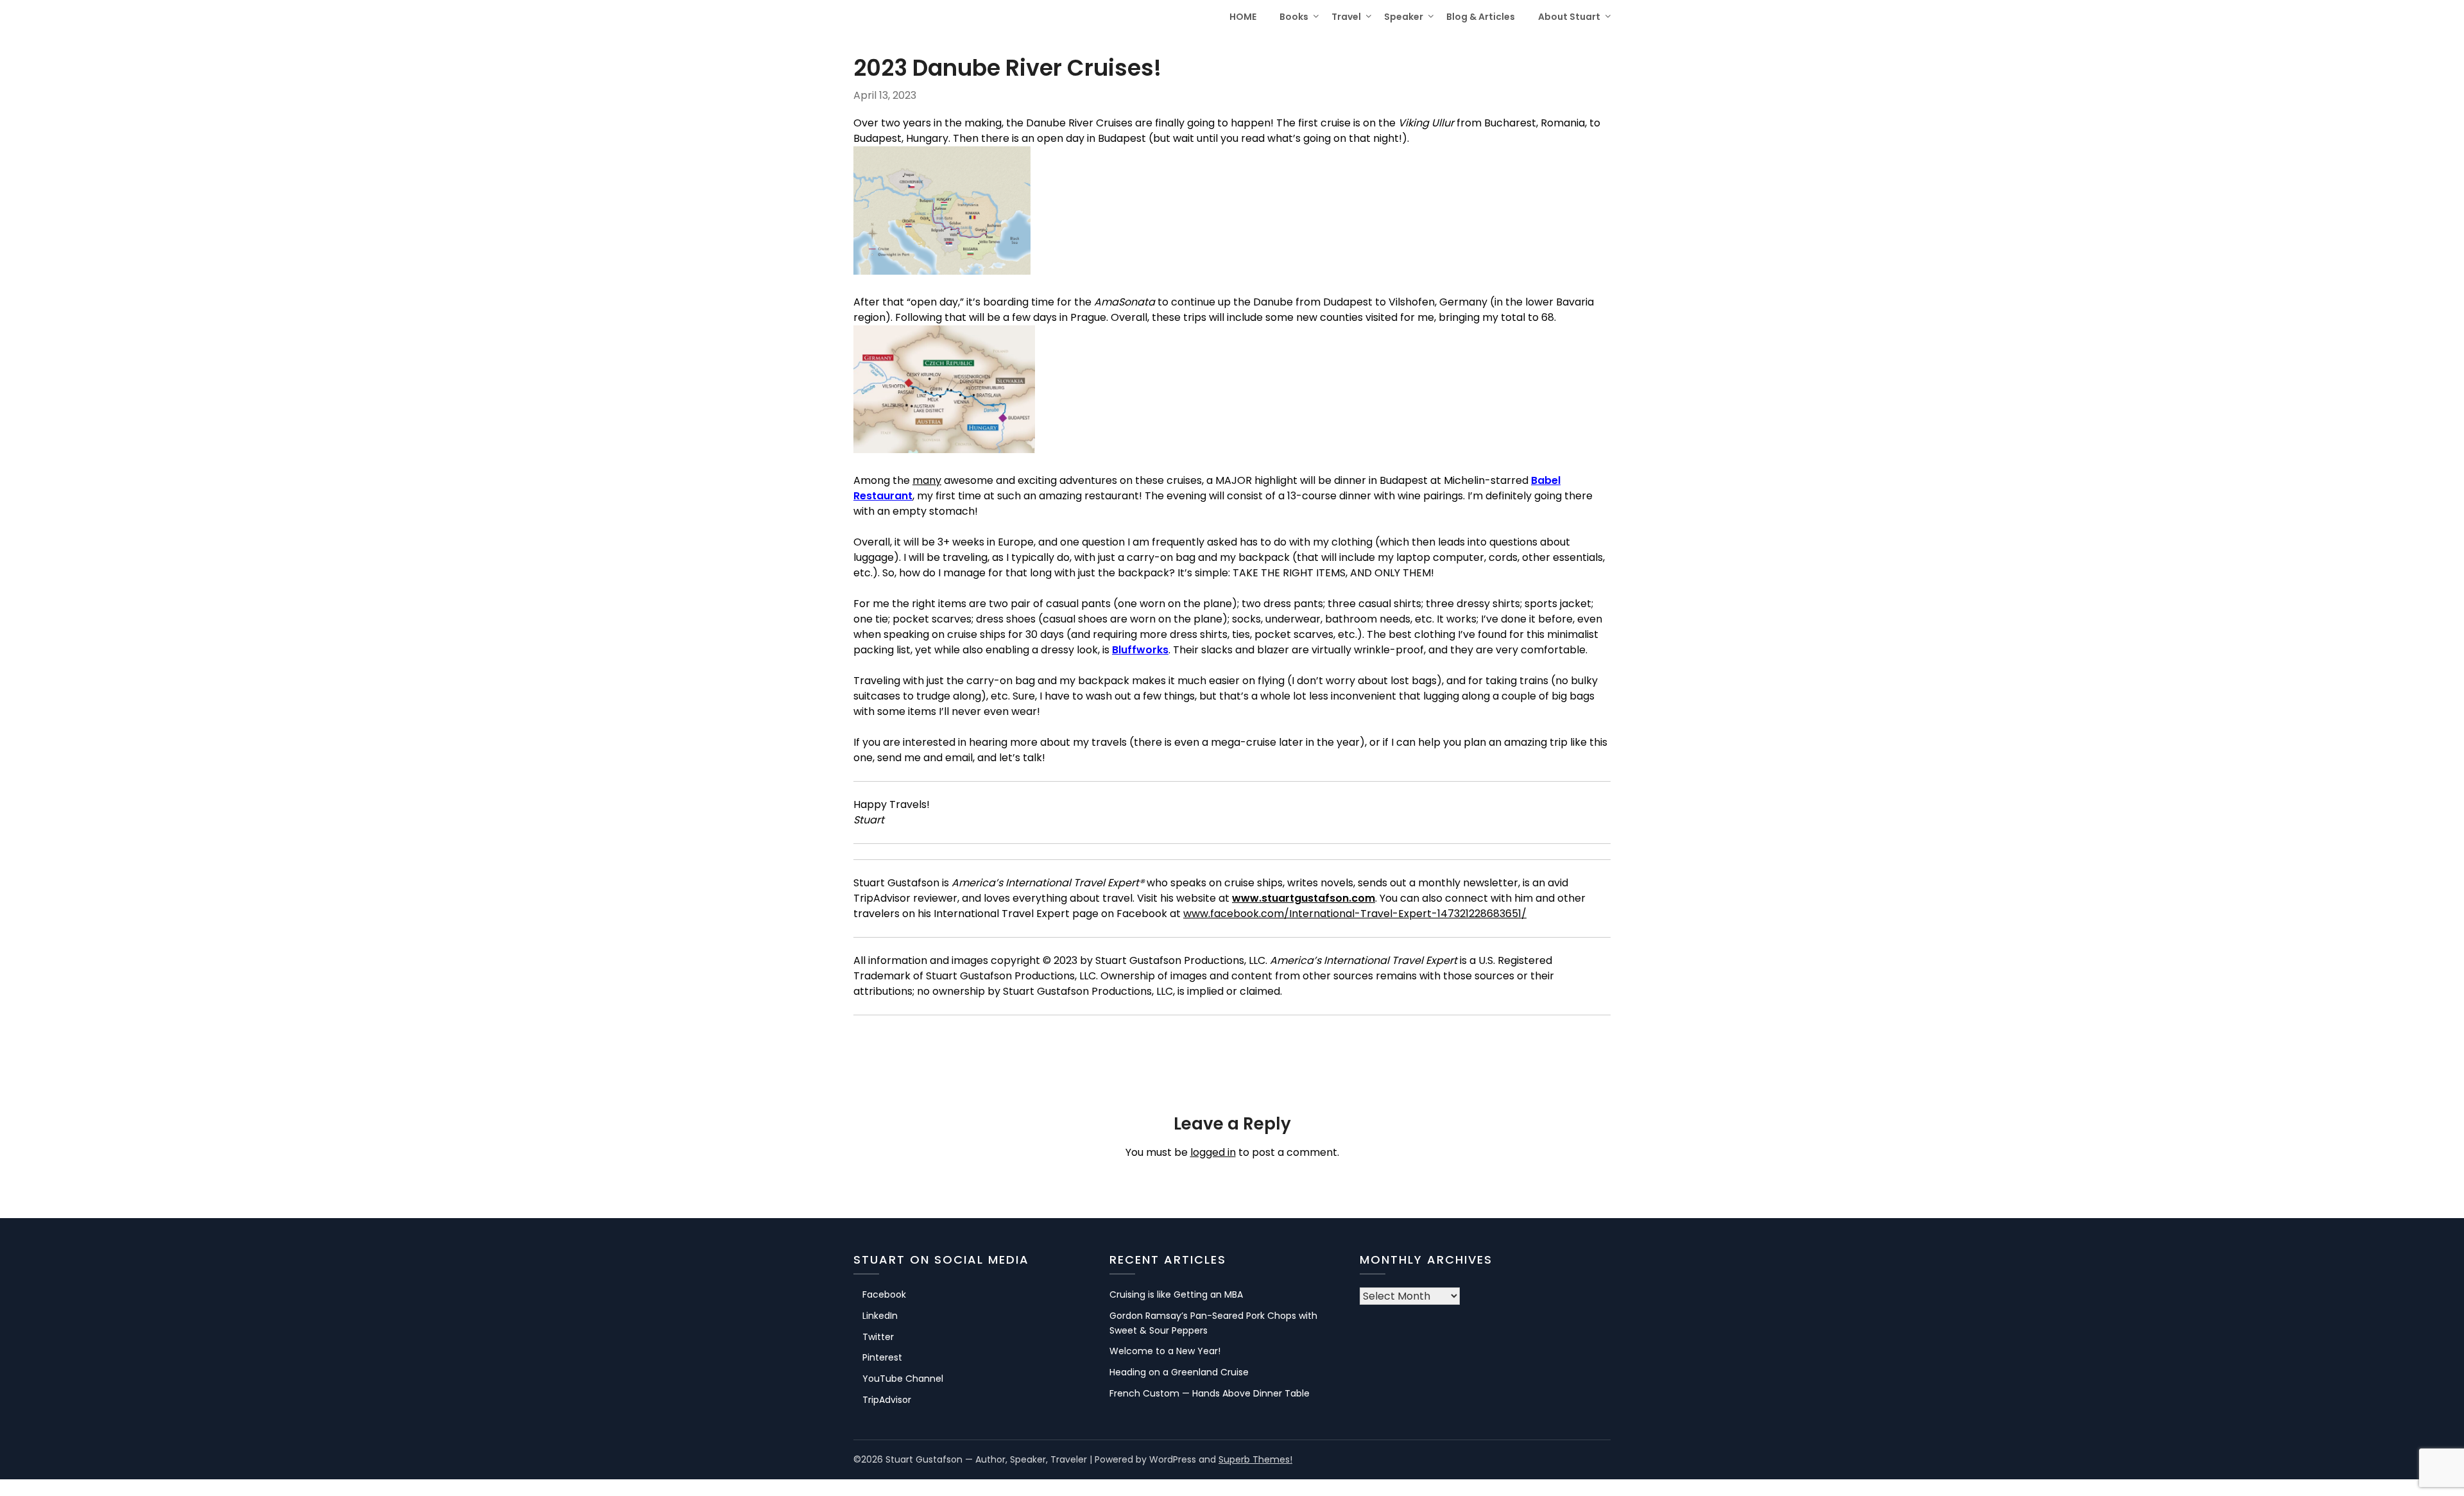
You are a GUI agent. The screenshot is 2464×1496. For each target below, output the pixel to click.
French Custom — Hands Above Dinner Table (1210, 1393)
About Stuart (1569, 17)
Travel (1346, 17)
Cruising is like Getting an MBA (1176, 1294)
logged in (1213, 1152)
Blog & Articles (1481, 17)
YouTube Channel (903, 1379)
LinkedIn (880, 1316)
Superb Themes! (1255, 1459)
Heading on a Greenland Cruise (1179, 1372)
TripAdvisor (887, 1400)
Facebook (884, 1294)
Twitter (878, 1337)
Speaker (1404, 17)
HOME (1243, 17)
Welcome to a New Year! (1165, 1351)
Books (1294, 17)
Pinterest (882, 1357)
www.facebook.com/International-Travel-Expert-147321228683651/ (1355, 914)
